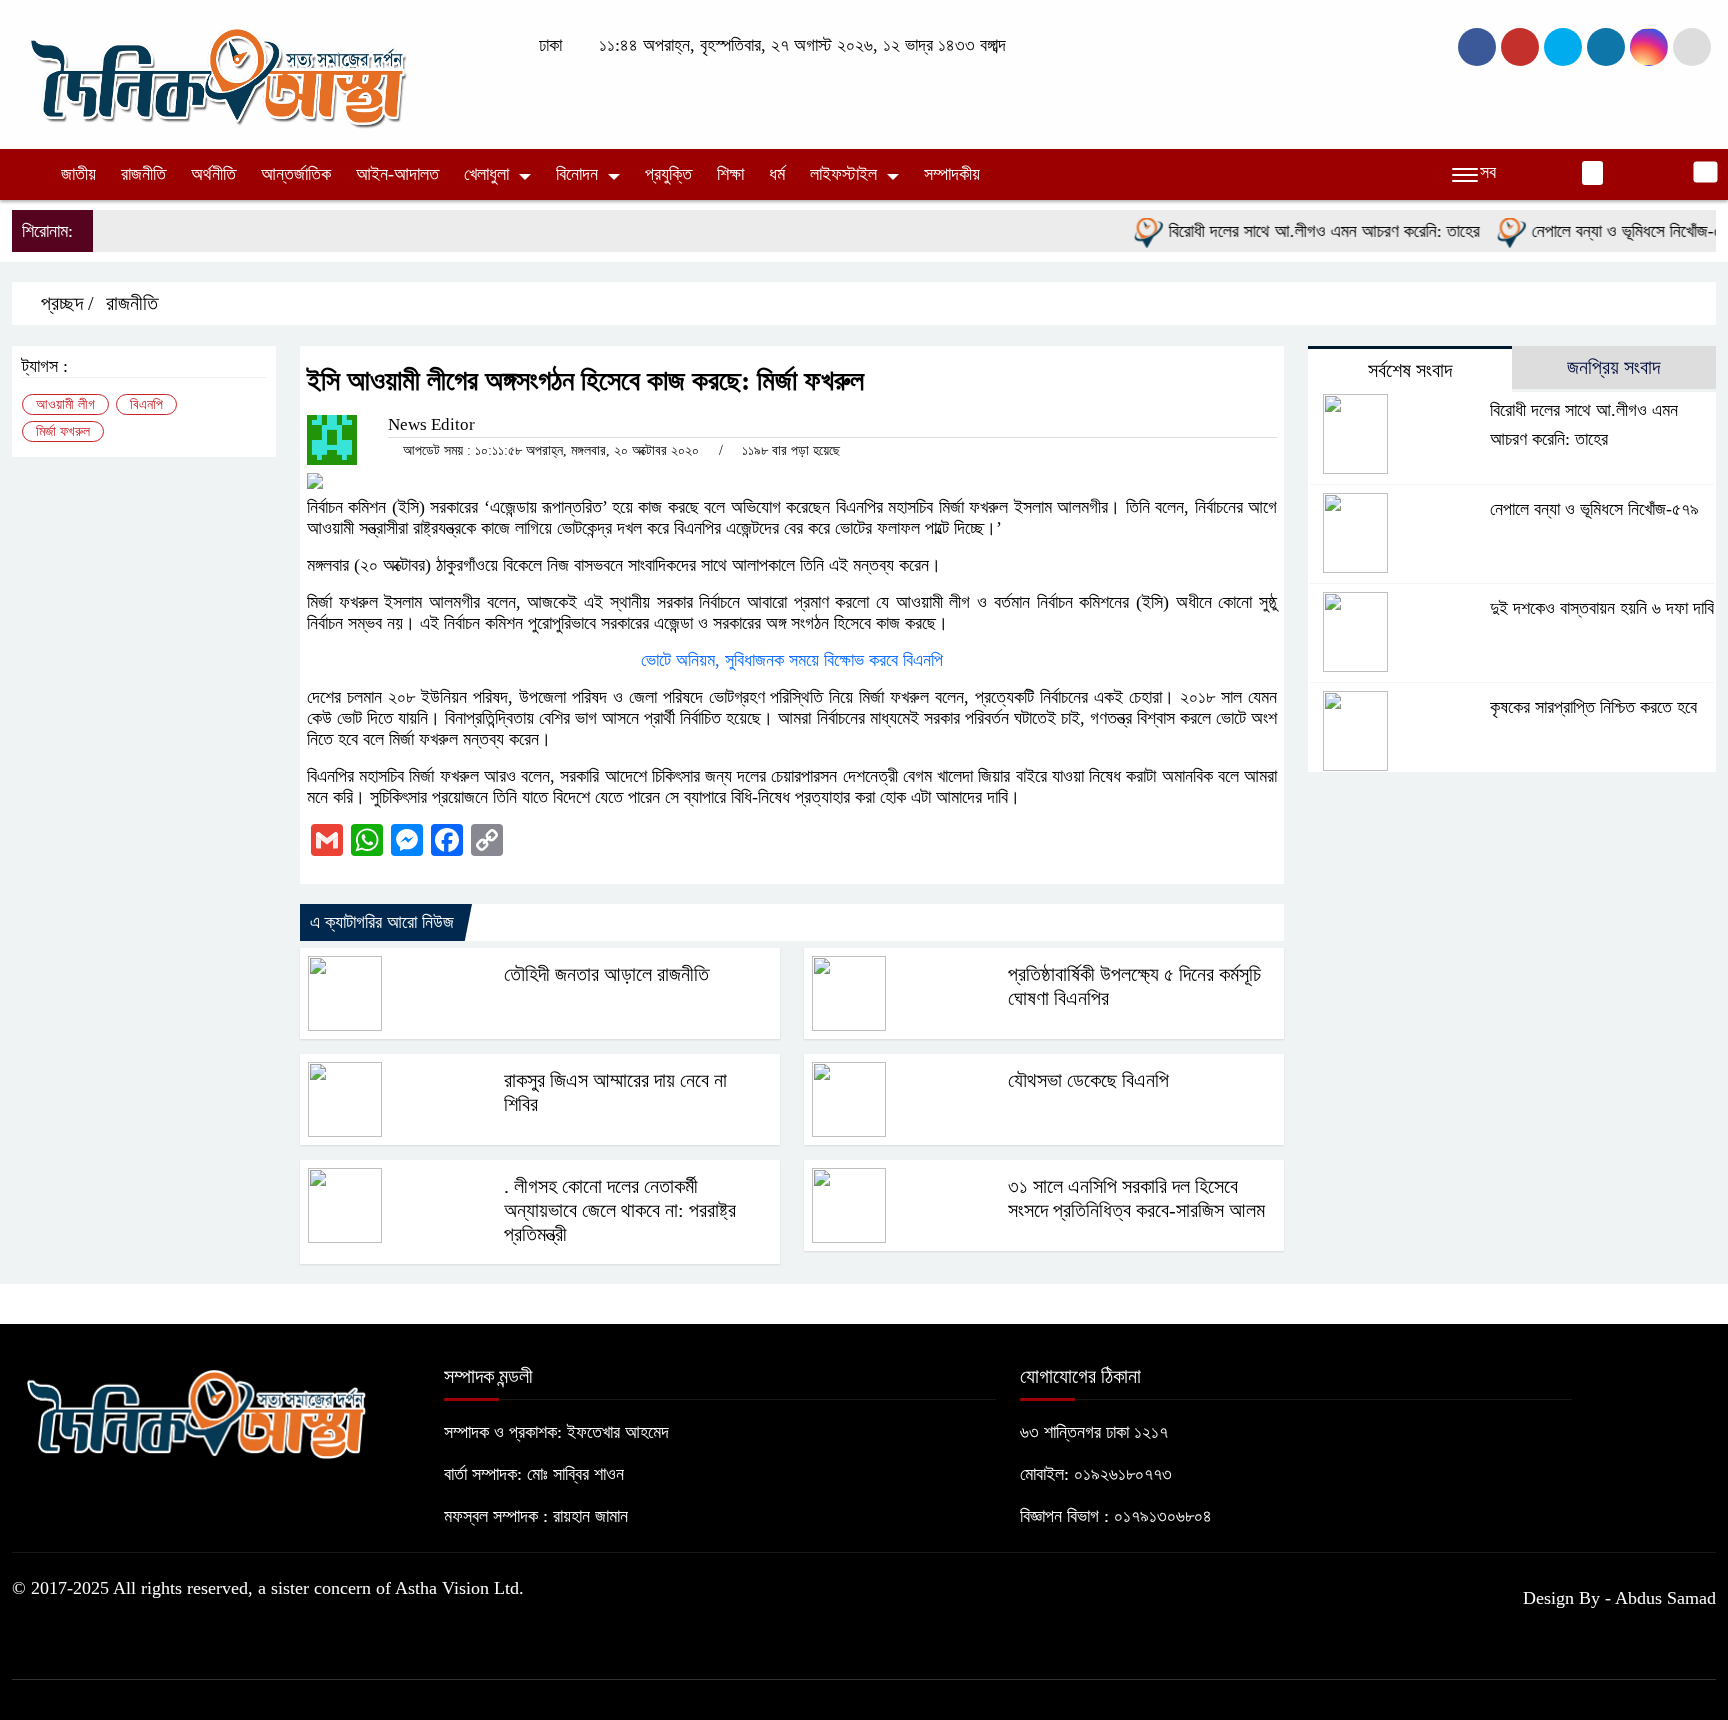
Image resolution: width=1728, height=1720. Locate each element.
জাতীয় (78, 174)
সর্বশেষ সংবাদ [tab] (1410, 370)
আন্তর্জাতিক (296, 174)
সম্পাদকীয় (952, 174)
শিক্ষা (730, 174)
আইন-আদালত (397, 174)
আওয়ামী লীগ (65, 404)
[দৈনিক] (216, 73)
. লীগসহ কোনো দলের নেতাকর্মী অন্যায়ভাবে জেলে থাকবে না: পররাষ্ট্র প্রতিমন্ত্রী (620, 1210)
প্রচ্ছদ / (65, 303)
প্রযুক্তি (668, 174)
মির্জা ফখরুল (63, 431)
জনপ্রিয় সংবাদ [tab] (1613, 367)
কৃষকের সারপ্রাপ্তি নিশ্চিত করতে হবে (1593, 707)
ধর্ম (777, 174)
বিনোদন (577, 174)
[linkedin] (1606, 47)
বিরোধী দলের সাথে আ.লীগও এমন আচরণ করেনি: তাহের (1296, 231)
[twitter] (1520, 47)
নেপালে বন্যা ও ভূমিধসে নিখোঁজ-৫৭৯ (1608, 231)
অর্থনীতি (213, 174)
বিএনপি (146, 404)
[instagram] (1563, 47)
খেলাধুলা (486, 174)
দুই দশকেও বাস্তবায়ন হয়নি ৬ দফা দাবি (1602, 608)
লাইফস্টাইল (843, 174)
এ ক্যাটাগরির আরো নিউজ (382, 922)
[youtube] (1649, 47)
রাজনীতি (143, 174)
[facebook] (1477, 47)
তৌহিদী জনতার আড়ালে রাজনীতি (606, 974)
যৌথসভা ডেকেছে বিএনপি (1088, 1080)
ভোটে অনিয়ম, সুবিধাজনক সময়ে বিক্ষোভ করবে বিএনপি (792, 660)
